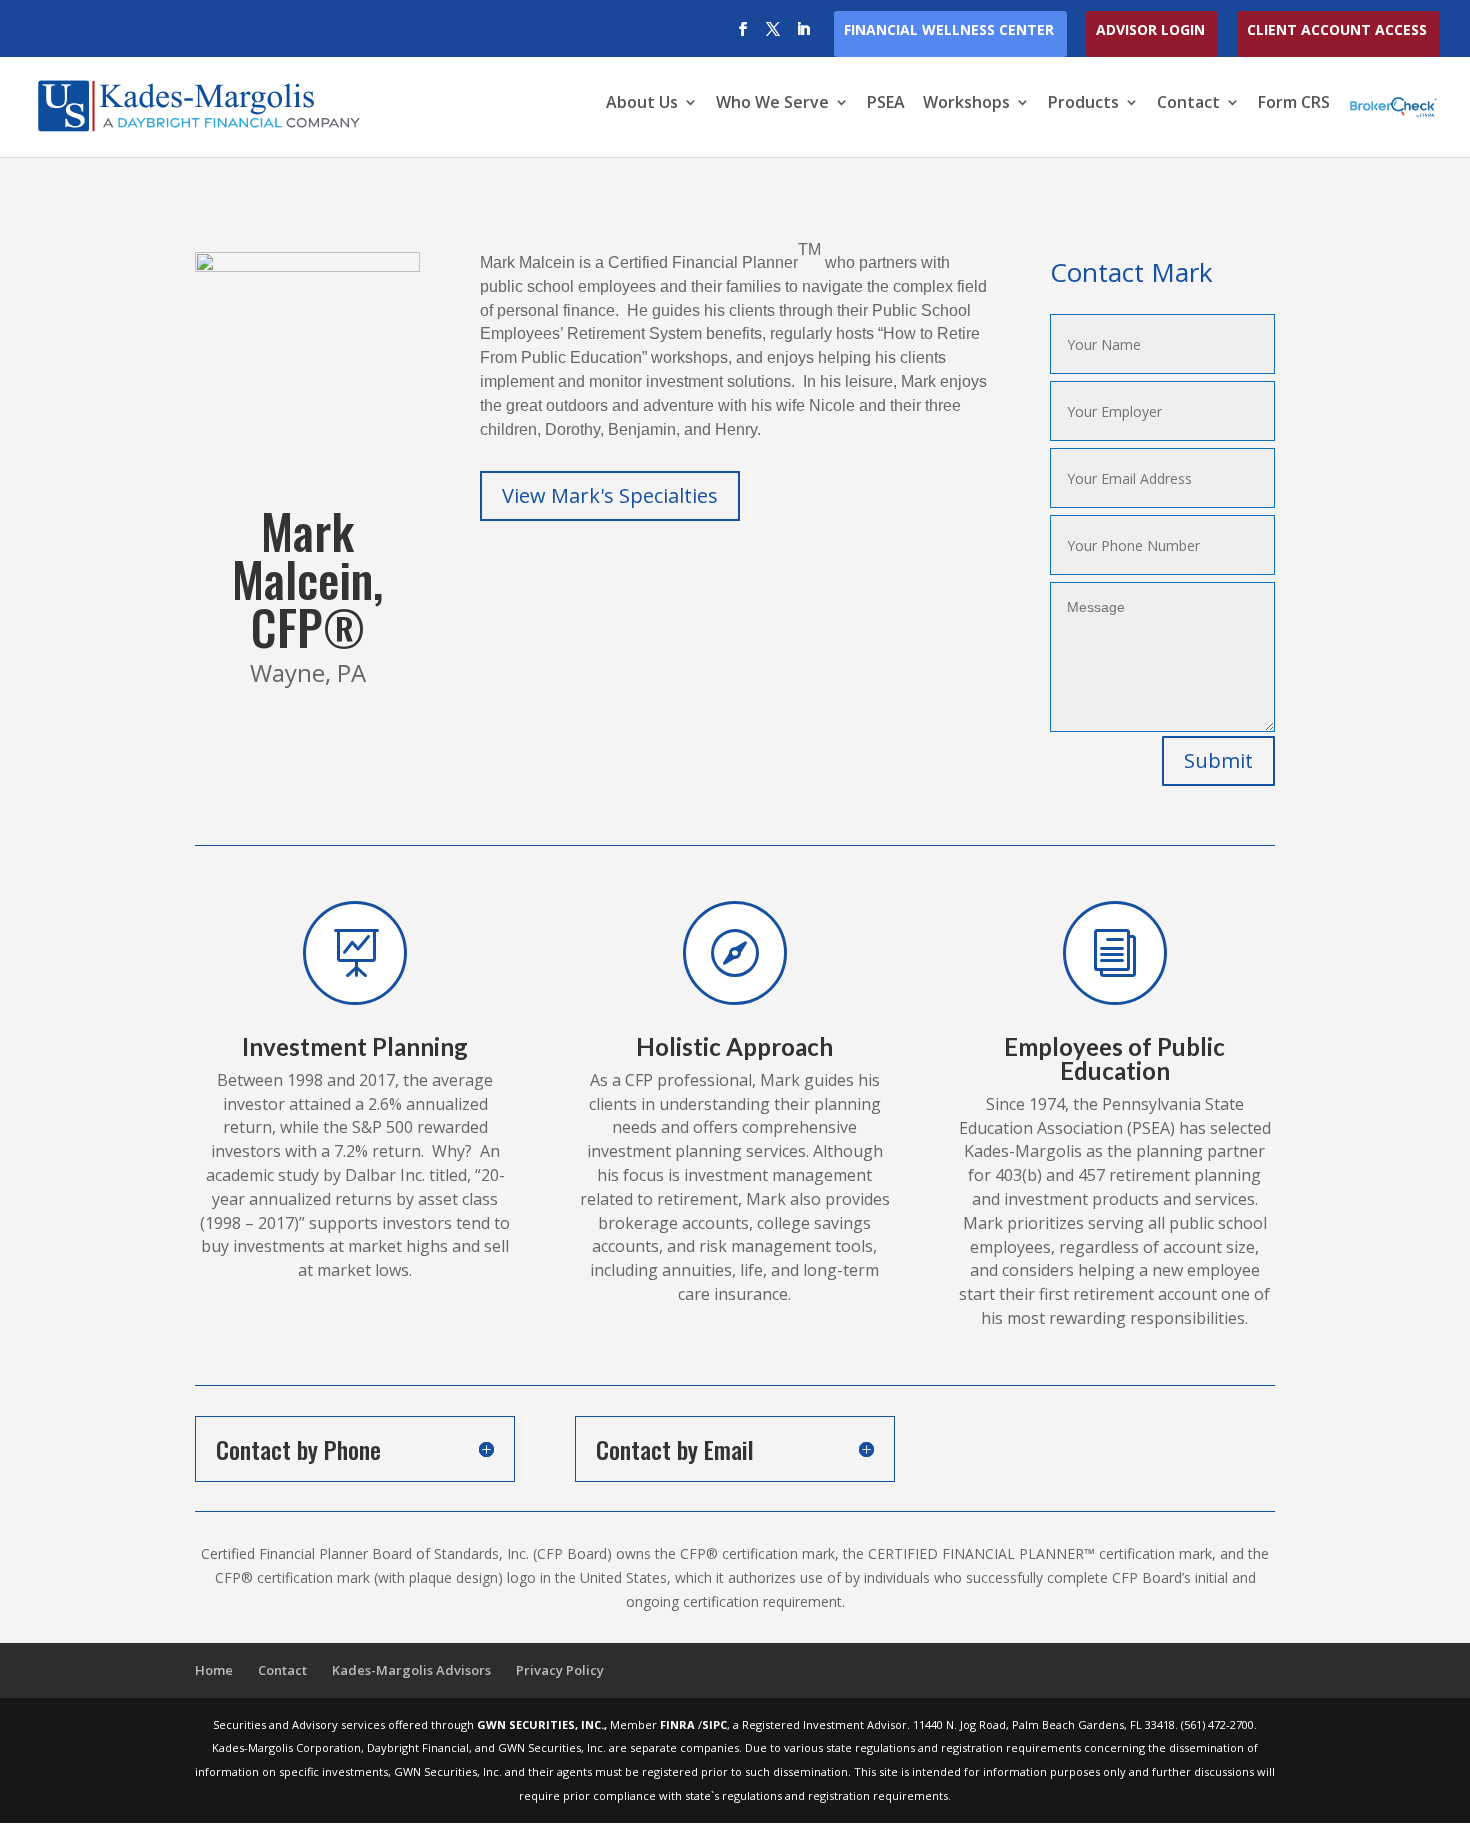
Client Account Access (1337, 31)
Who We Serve (772, 104)
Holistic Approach (734, 1046)
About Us (642, 104)
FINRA (679, 1724)
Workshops (966, 104)
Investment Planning (355, 1046)
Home (214, 1670)
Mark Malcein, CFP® (307, 578)
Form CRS (1294, 104)
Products (1083, 104)
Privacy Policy (560, 1670)
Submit (1218, 760)
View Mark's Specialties (610, 495)
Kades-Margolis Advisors (411, 1670)
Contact (1188, 104)
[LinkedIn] (803, 35)
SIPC (714, 1724)
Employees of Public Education (1114, 1058)
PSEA (886, 104)
